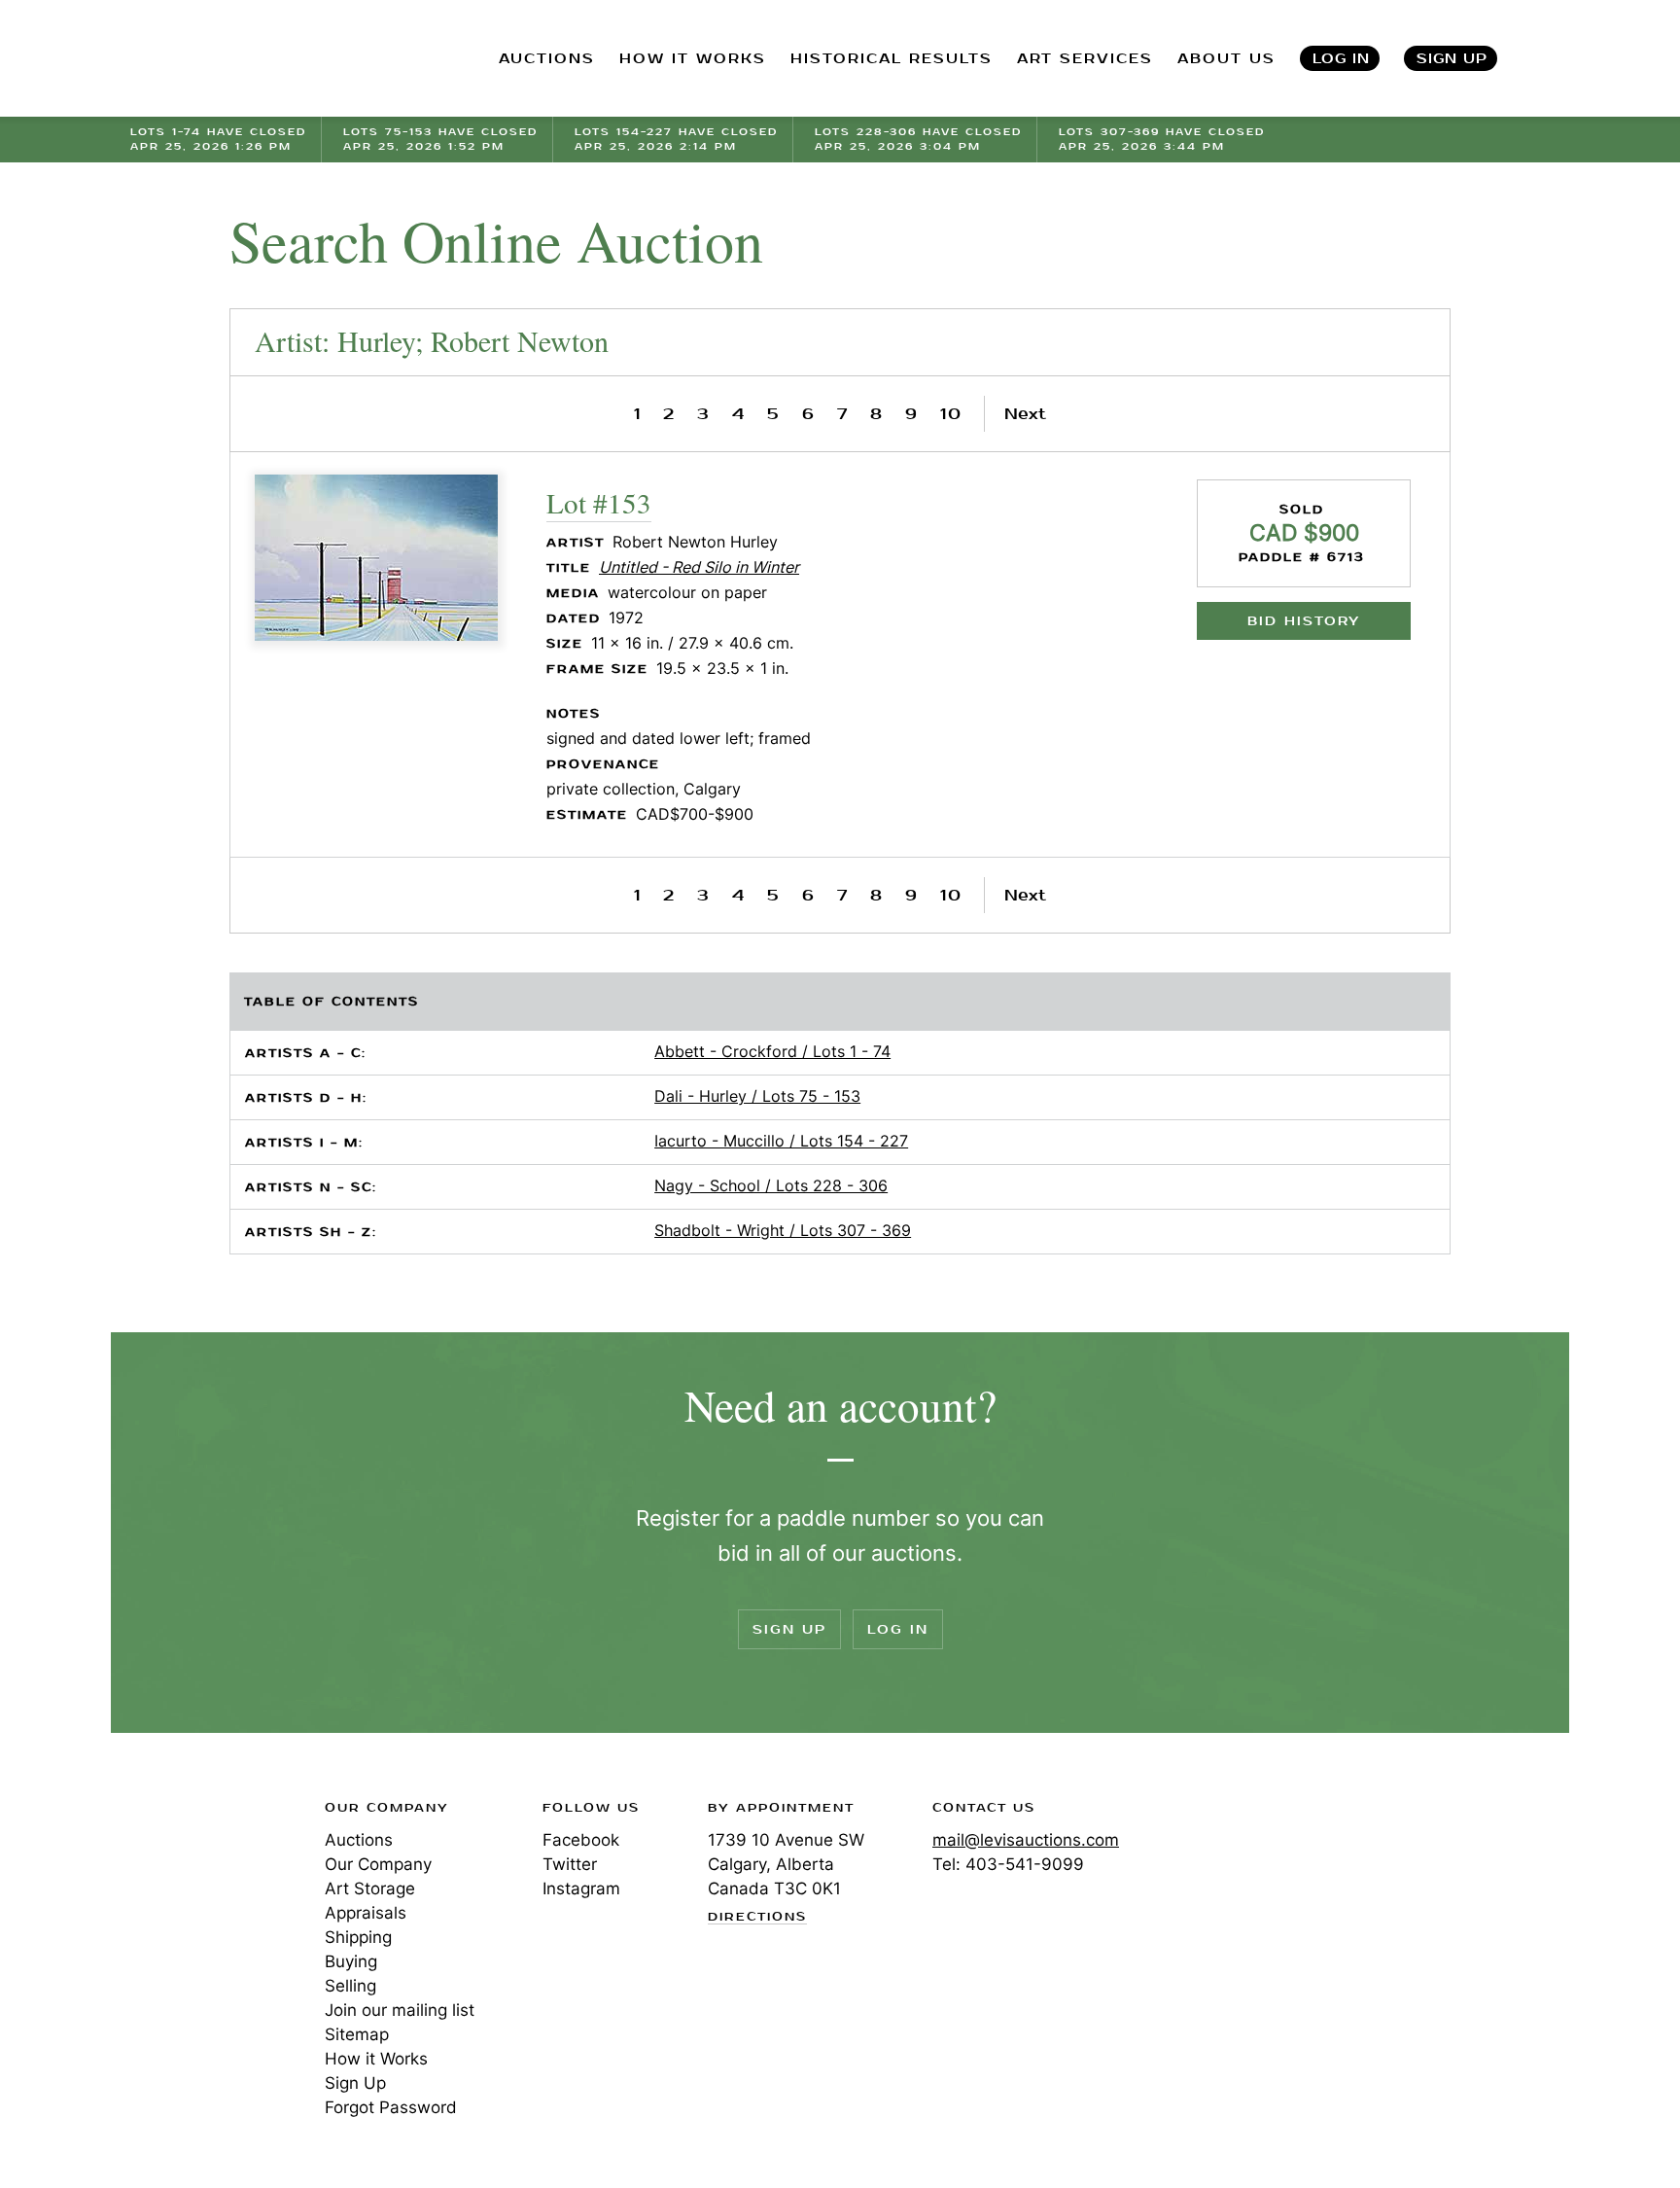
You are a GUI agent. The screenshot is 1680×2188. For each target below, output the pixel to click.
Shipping (358, 1937)
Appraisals (366, 1913)
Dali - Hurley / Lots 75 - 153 (757, 1096)
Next (1025, 414)
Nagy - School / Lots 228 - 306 (771, 1185)
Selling (350, 1986)
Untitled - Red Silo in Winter (699, 567)
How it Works (376, 2059)
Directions (757, 1918)
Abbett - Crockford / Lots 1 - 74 (772, 1051)
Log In (1341, 59)
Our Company (378, 1864)
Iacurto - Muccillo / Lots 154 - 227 (781, 1141)
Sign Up (1452, 59)
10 (951, 414)
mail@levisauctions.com (1026, 1840)
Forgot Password (391, 2107)
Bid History (1304, 621)
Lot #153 (599, 502)
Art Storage (370, 1888)
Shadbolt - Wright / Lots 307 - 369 (783, 1230)
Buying (351, 1961)
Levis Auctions (232, 59)
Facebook (581, 1840)
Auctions (359, 1840)
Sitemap (357, 2034)
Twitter (570, 1864)
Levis (193, 1877)
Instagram (581, 1888)
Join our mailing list (400, 2010)
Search (1551, 58)
